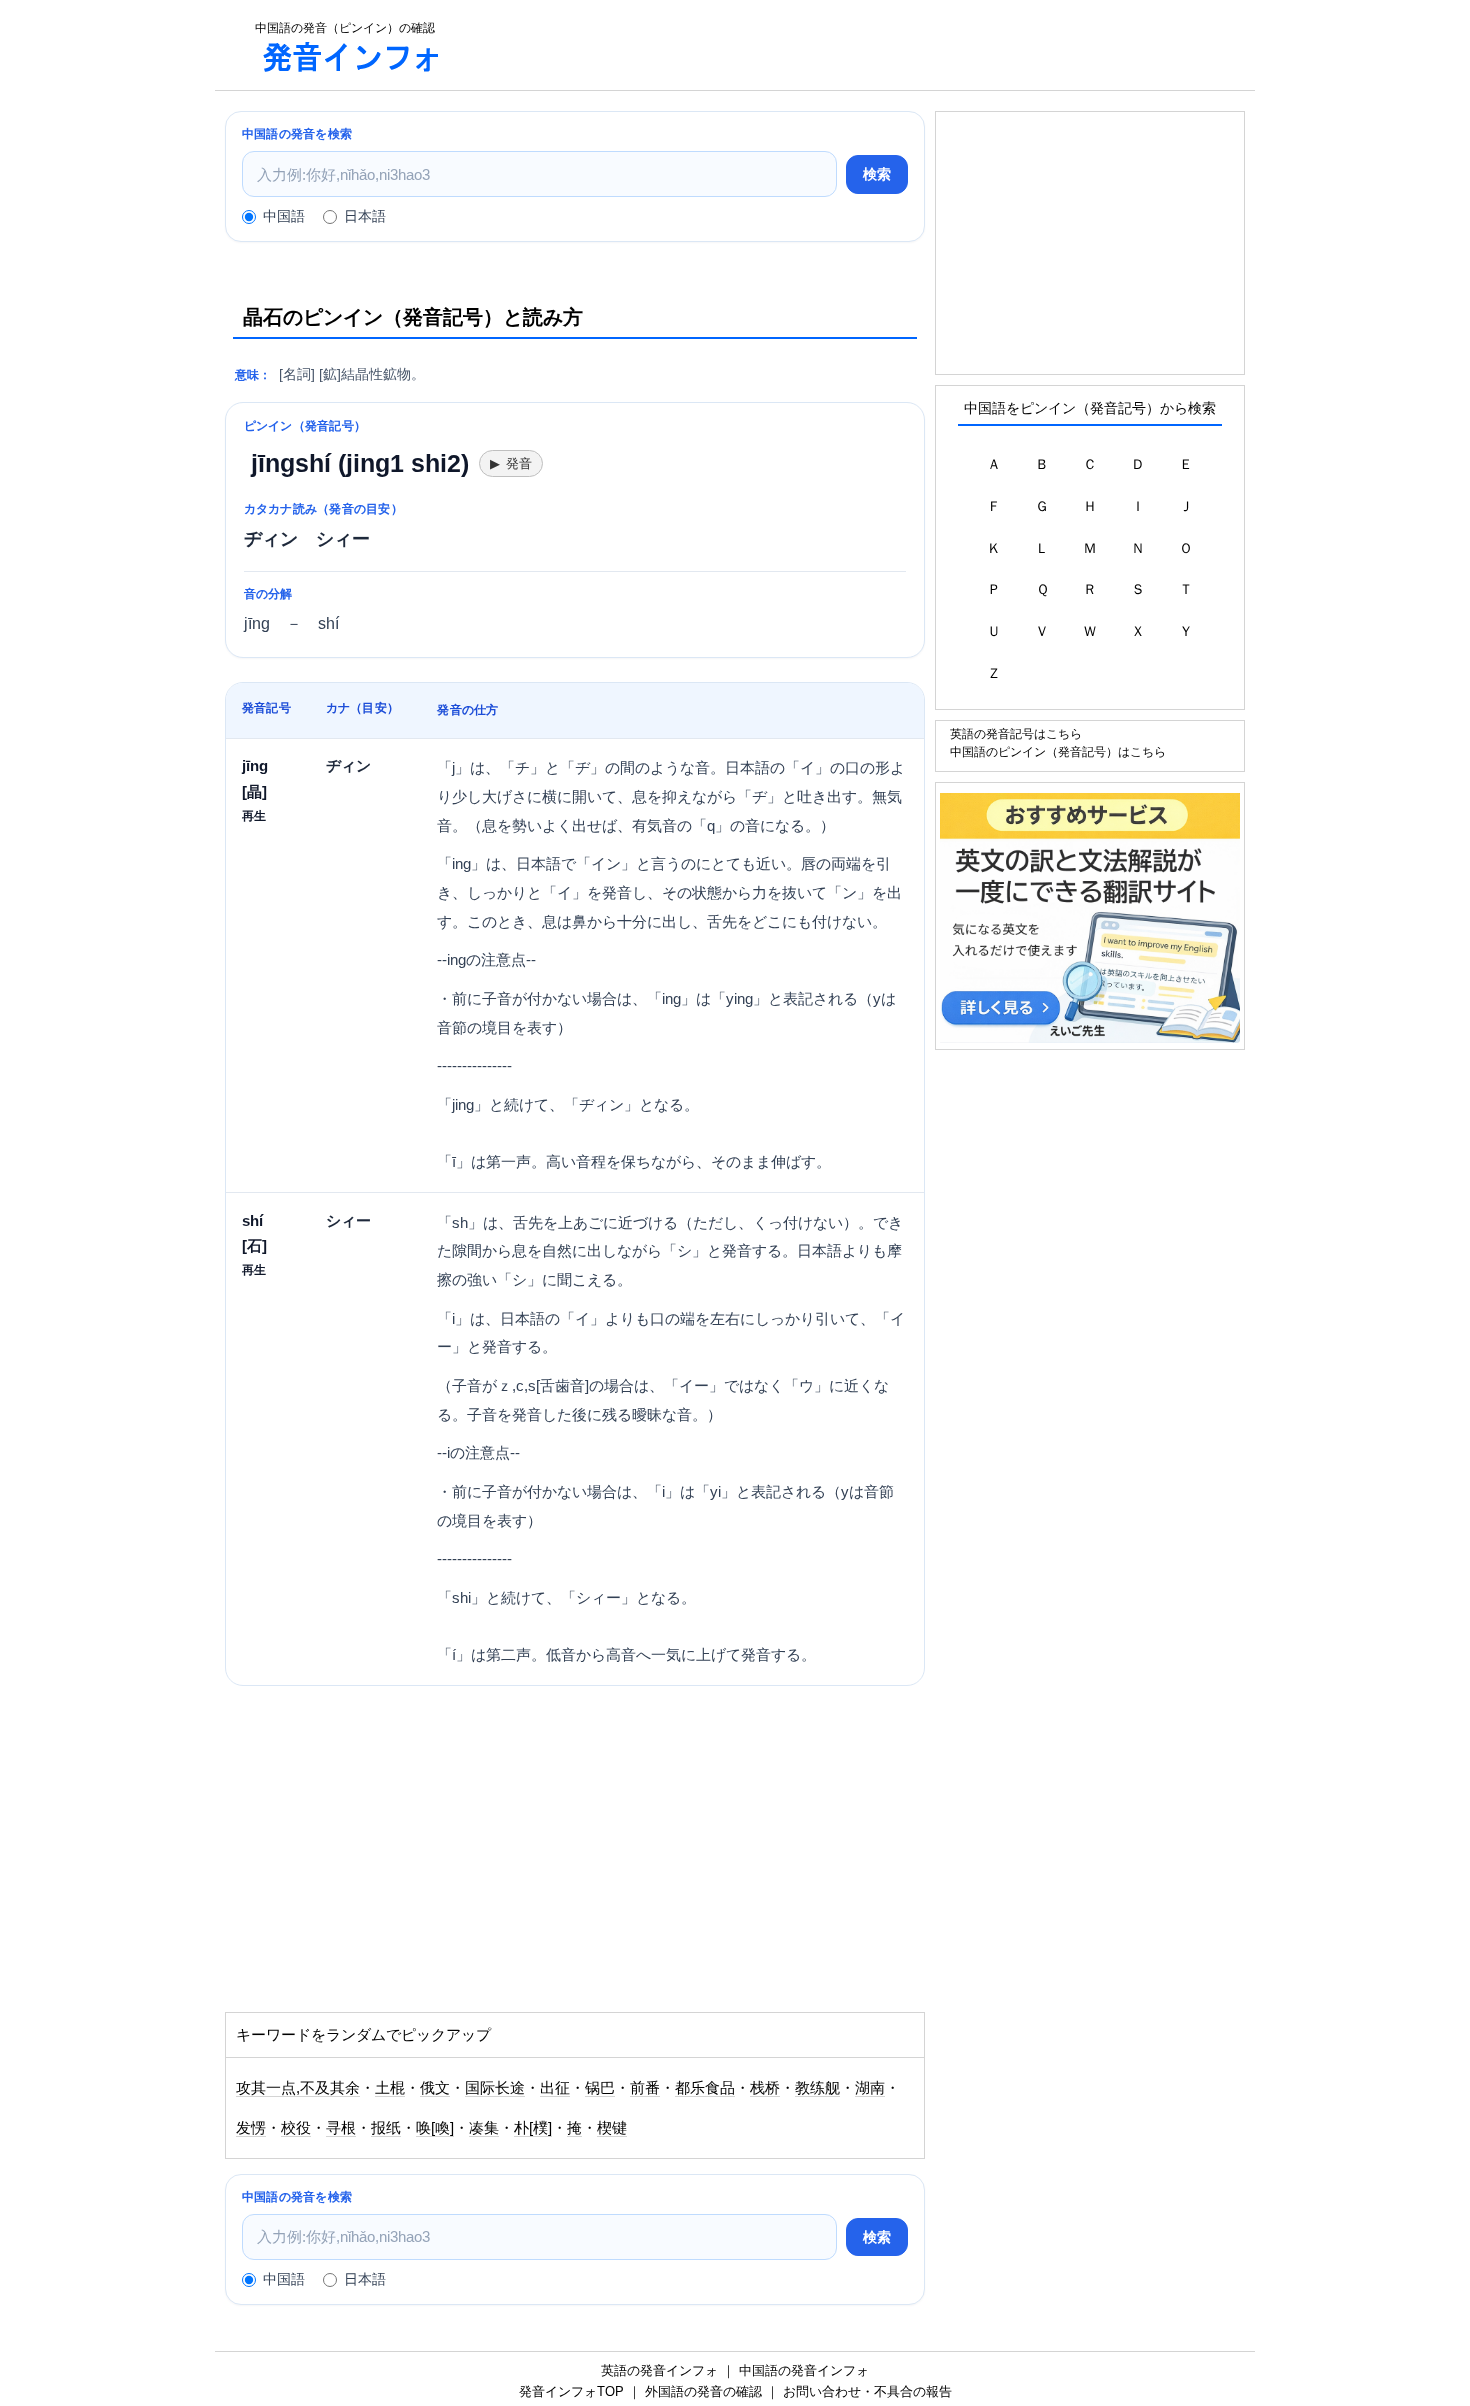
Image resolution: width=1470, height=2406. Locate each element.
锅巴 (600, 2088)
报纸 (386, 2128)
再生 (254, 815)
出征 (555, 2088)
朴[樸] (533, 2128)
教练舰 (817, 2088)
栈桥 (765, 2088)
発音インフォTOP (571, 2391)
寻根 (341, 2128)
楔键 (612, 2128)
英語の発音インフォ (659, 2370)
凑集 (484, 2128)
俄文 (435, 2088)
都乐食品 (705, 2088)
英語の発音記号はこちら (1016, 733)
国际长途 (495, 2088)
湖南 (870, 2088)
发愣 (251, 2128)
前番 (645, 2088)
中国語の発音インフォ (804, 2370)
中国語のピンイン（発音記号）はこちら (1058, 751)
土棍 (390, 2088)
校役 (296, 2128)
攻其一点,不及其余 (298, 2088)
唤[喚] (435, 2128)
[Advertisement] (859, 45)
